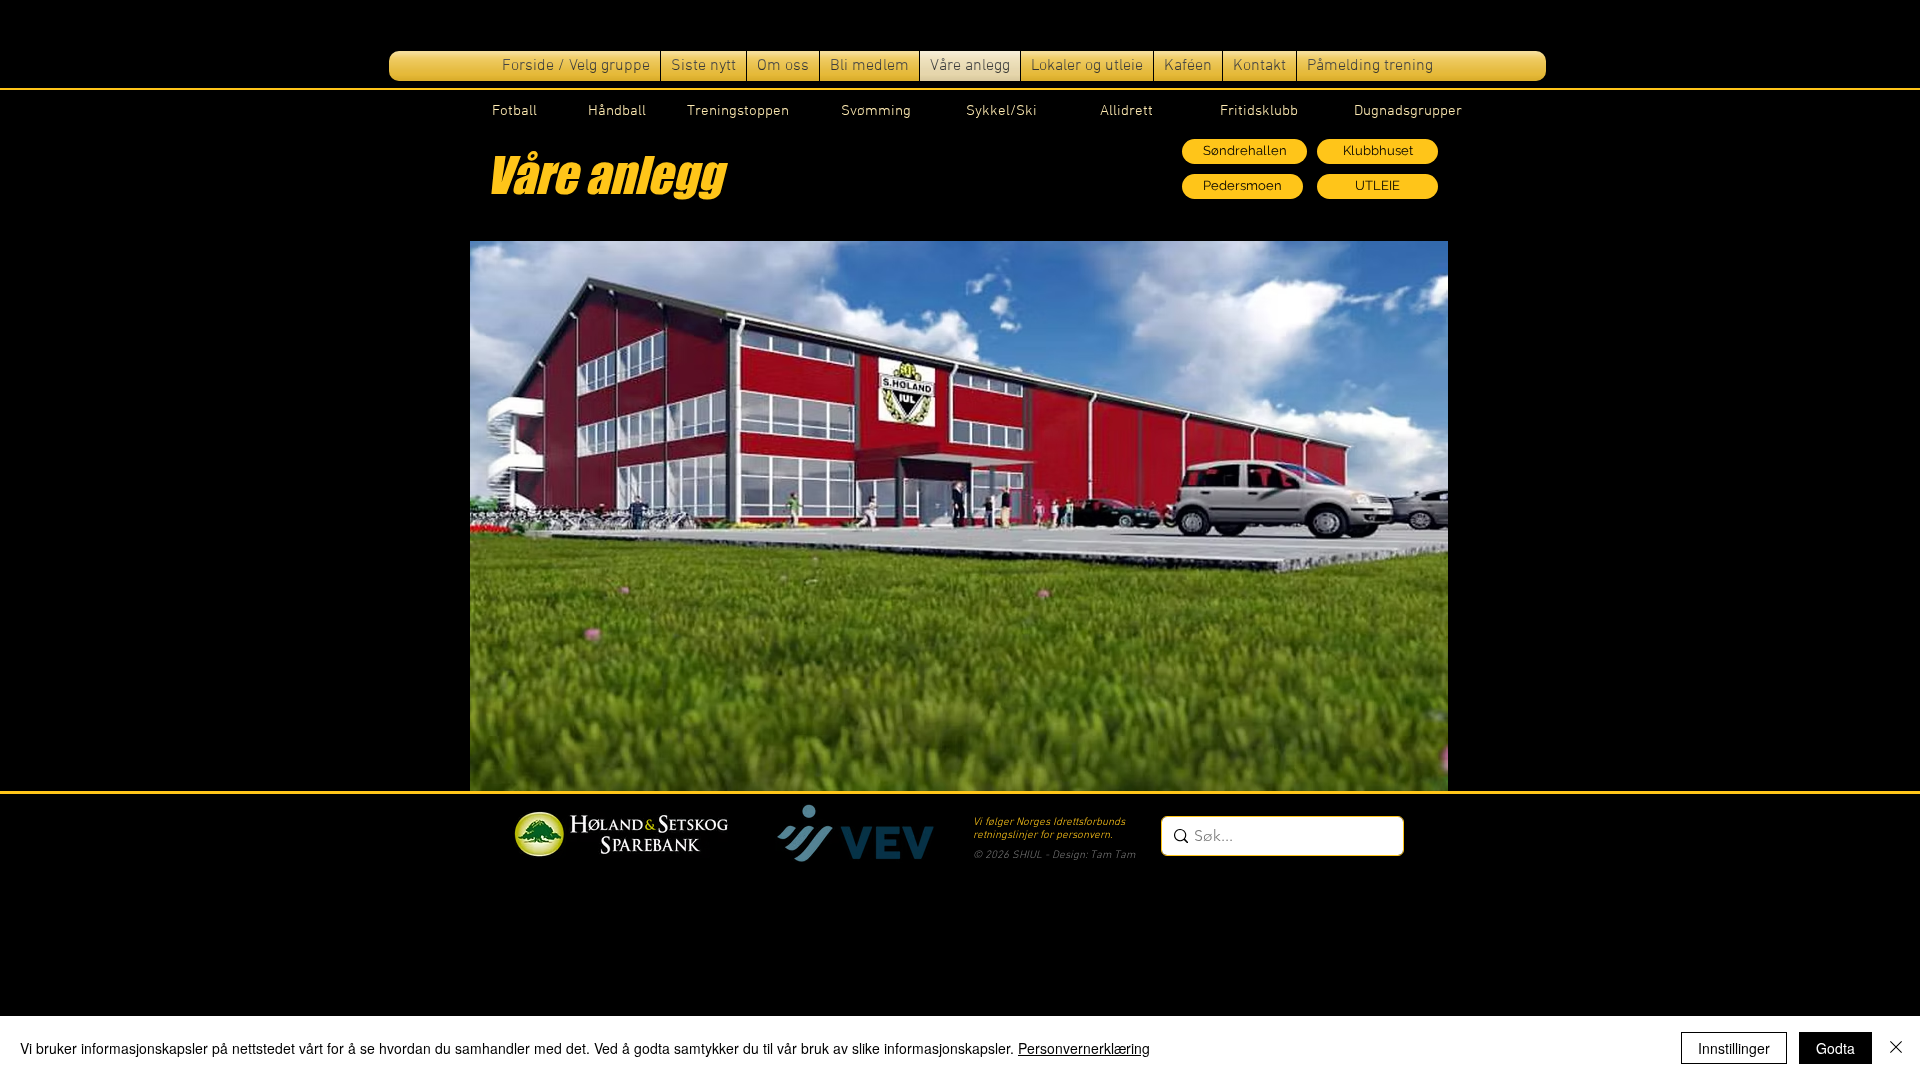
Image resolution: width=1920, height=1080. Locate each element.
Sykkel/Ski (1001, 111)
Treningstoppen (738, 111)
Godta (1835, 1048)
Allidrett (1126, 111)
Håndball (617, 111)
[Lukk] (1896, 1048)
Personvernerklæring (1084, 1048)
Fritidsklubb (1259, 111)
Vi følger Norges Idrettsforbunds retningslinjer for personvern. (1049, 829)
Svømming (876, 111)
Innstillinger (1734, 1048)
